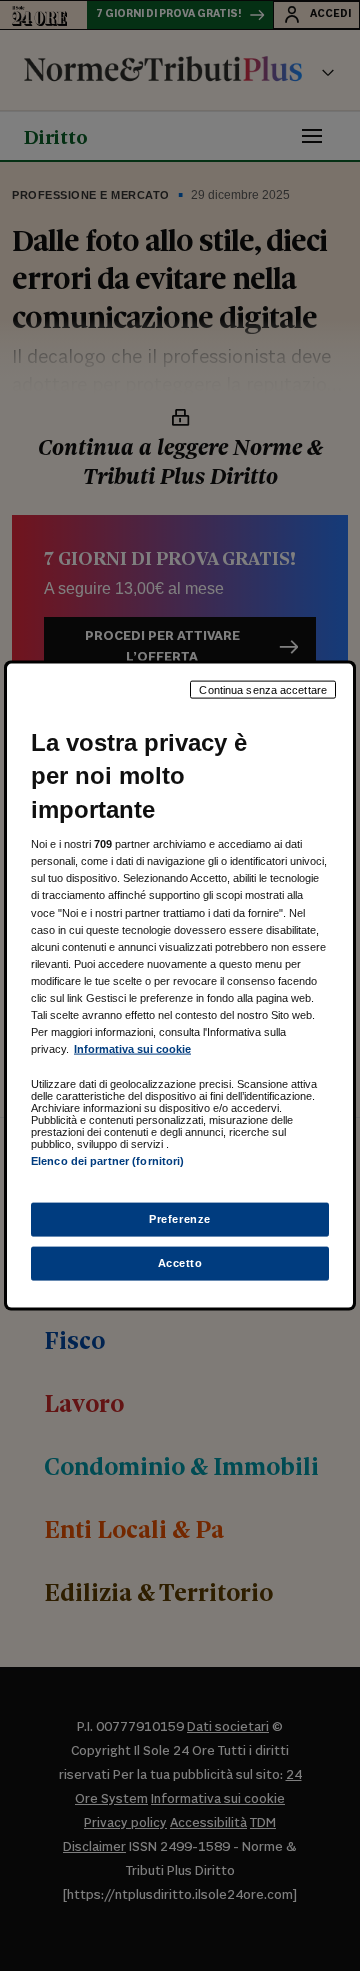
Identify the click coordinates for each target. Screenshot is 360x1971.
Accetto (180, 1263)
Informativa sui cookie (132, 1049)
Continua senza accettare (263, 689)
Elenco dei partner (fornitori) (107, 1161)
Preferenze (180, 1219)
